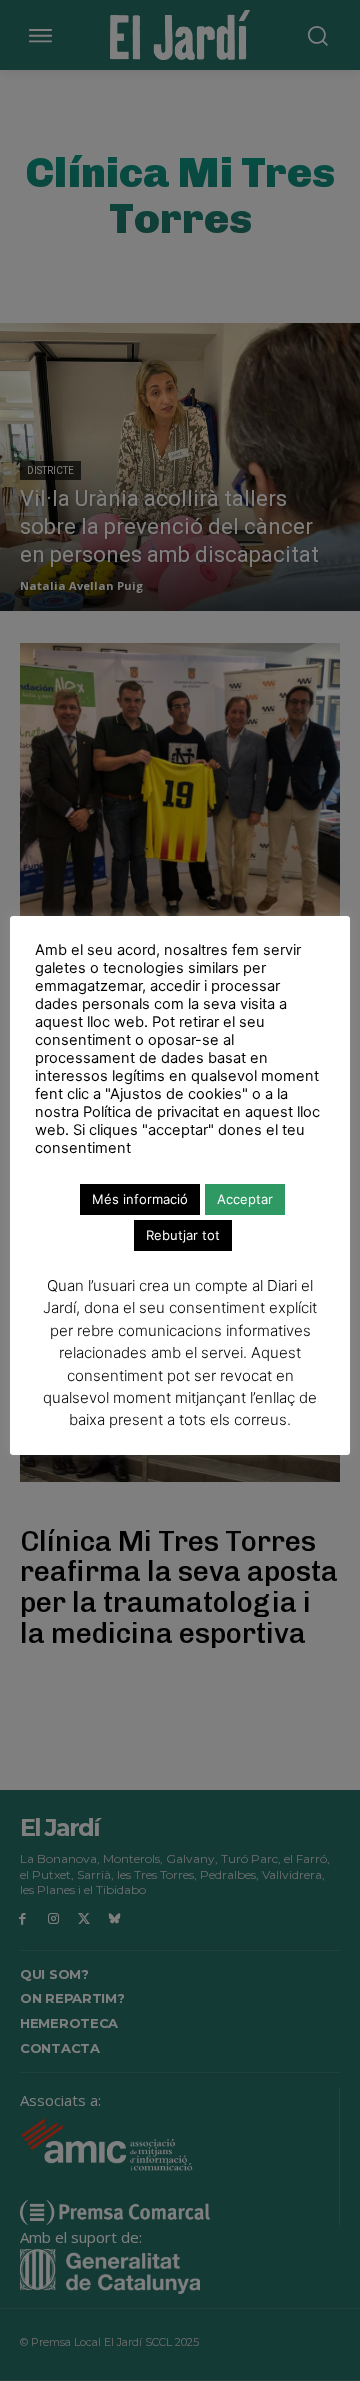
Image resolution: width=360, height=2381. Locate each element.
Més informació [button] (140, 1199)
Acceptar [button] (245, 1199)
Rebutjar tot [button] (183, 1235)
